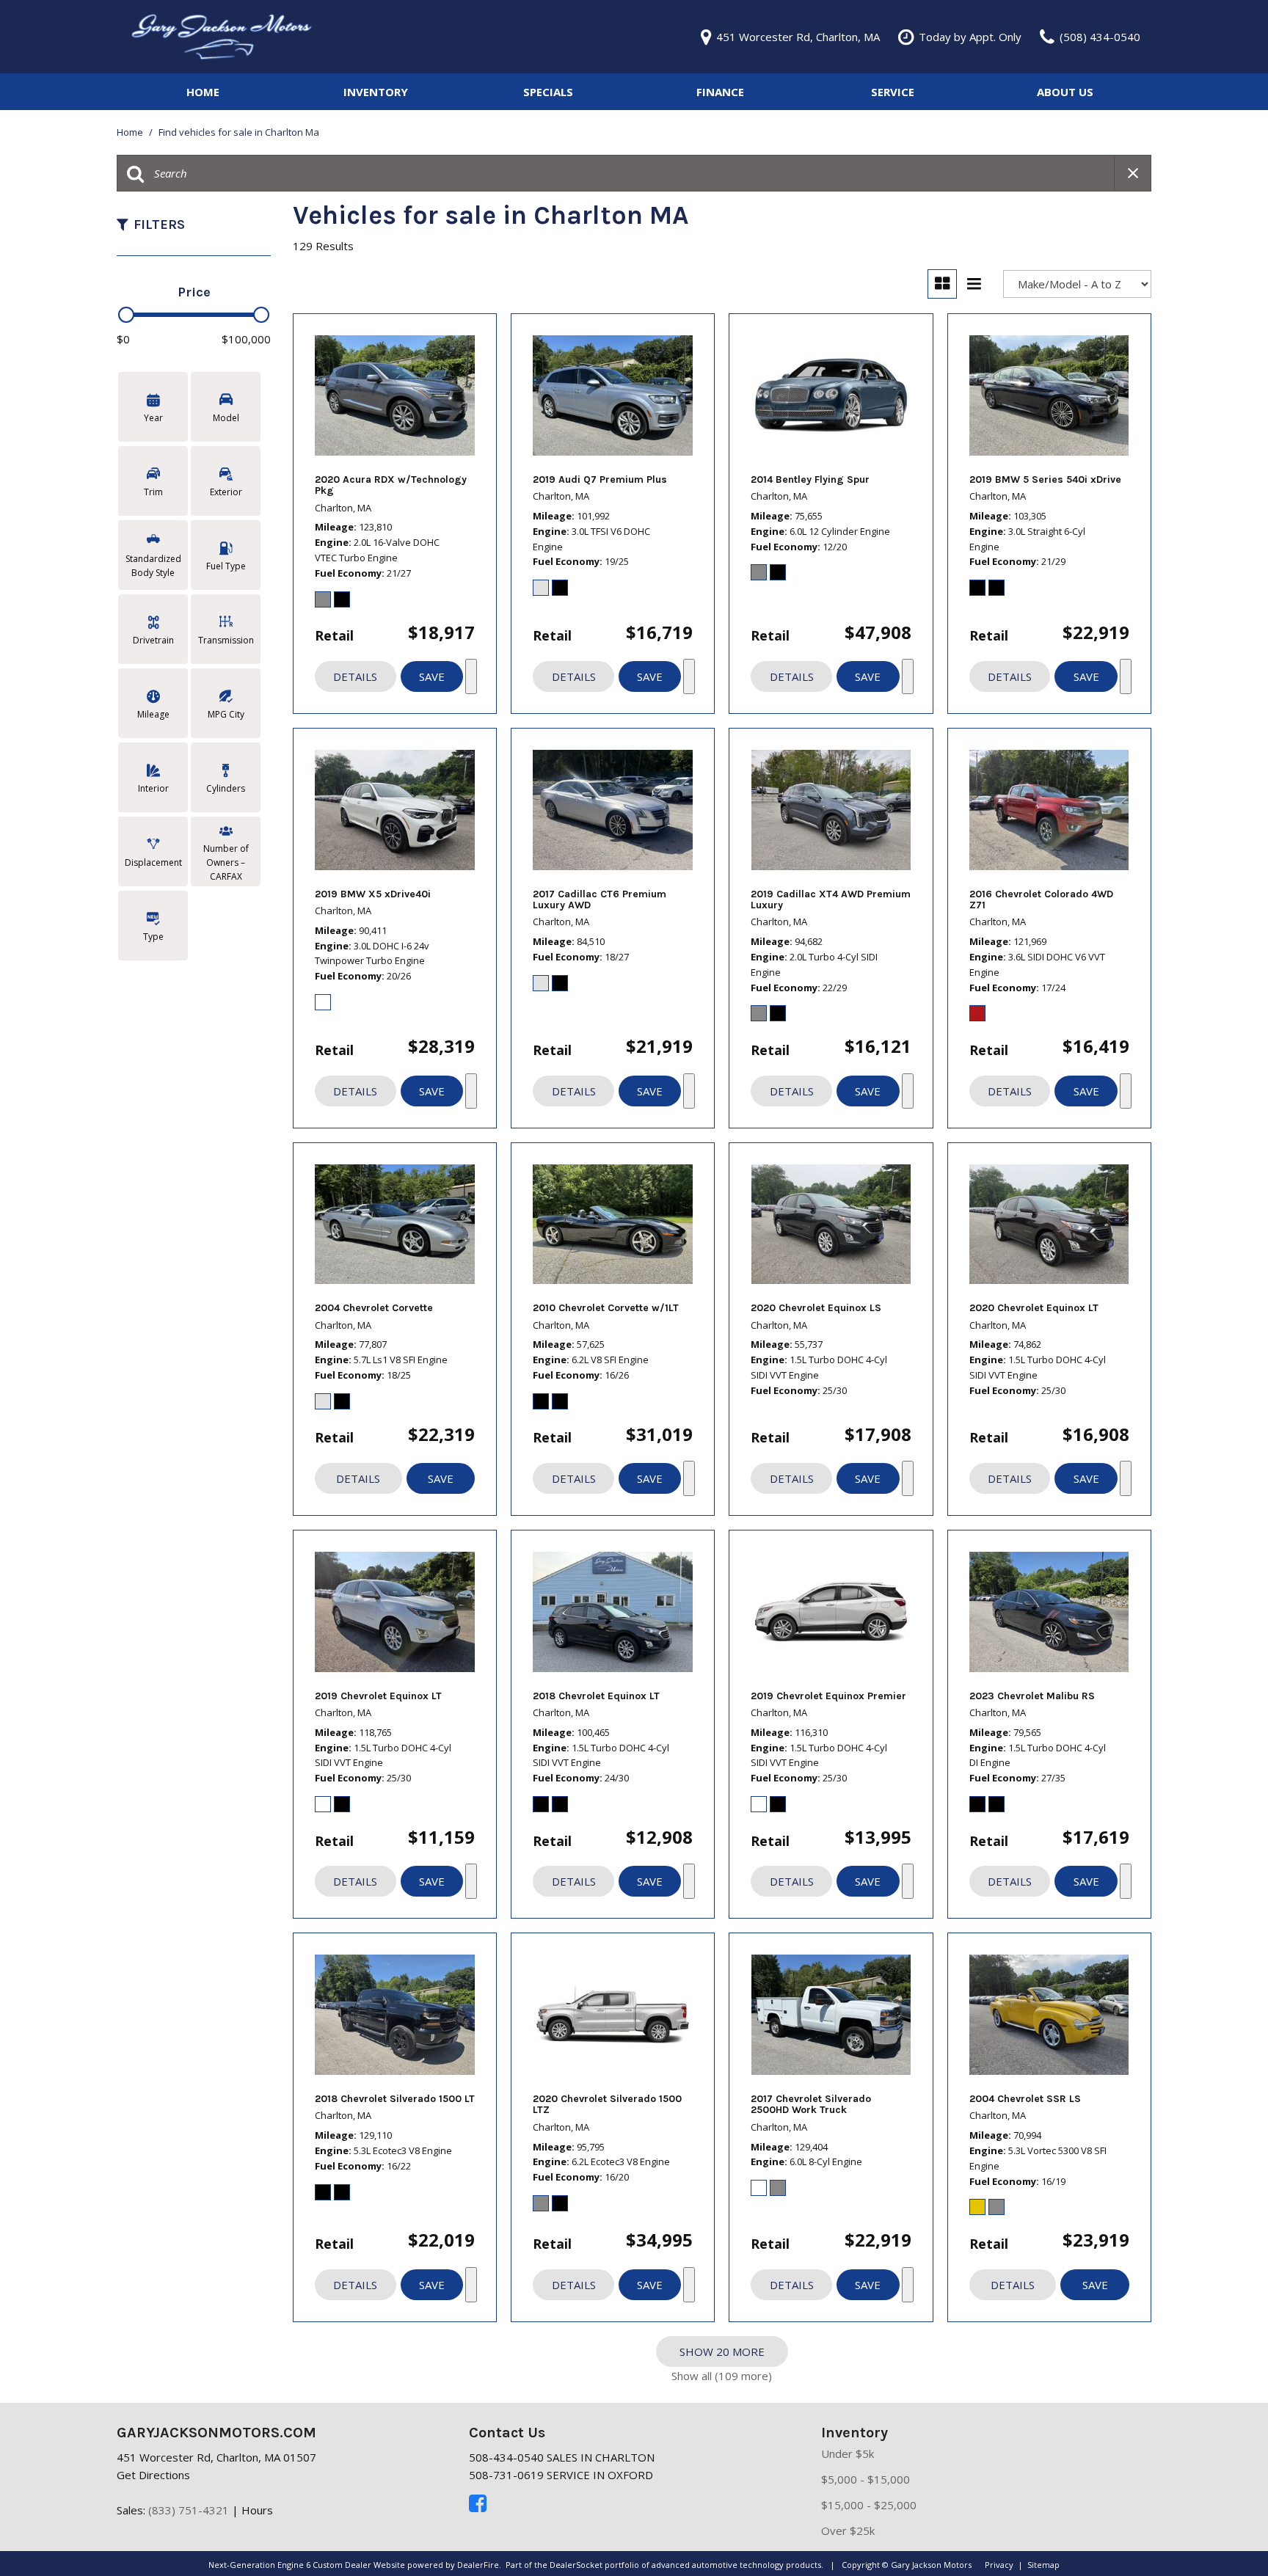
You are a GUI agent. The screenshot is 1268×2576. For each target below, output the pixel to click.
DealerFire (478, 2565)
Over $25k (848, 2531)
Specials (548, 92)
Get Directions (153, 2475)
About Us (1065, 92)
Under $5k (848, 2453)
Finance (720, 92)
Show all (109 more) (722, 2376)
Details (355, 676)
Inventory (376, 92)
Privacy (999, 2565)
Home (203, 92)
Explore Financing (471, 676)
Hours (257, 2510)
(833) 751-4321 (189, 2510)
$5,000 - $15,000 (866, 2479)
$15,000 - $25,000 (869, 2505)
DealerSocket (576, 2565)
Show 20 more (722, 2351)
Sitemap (1043, 2565)
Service (893, 92)
